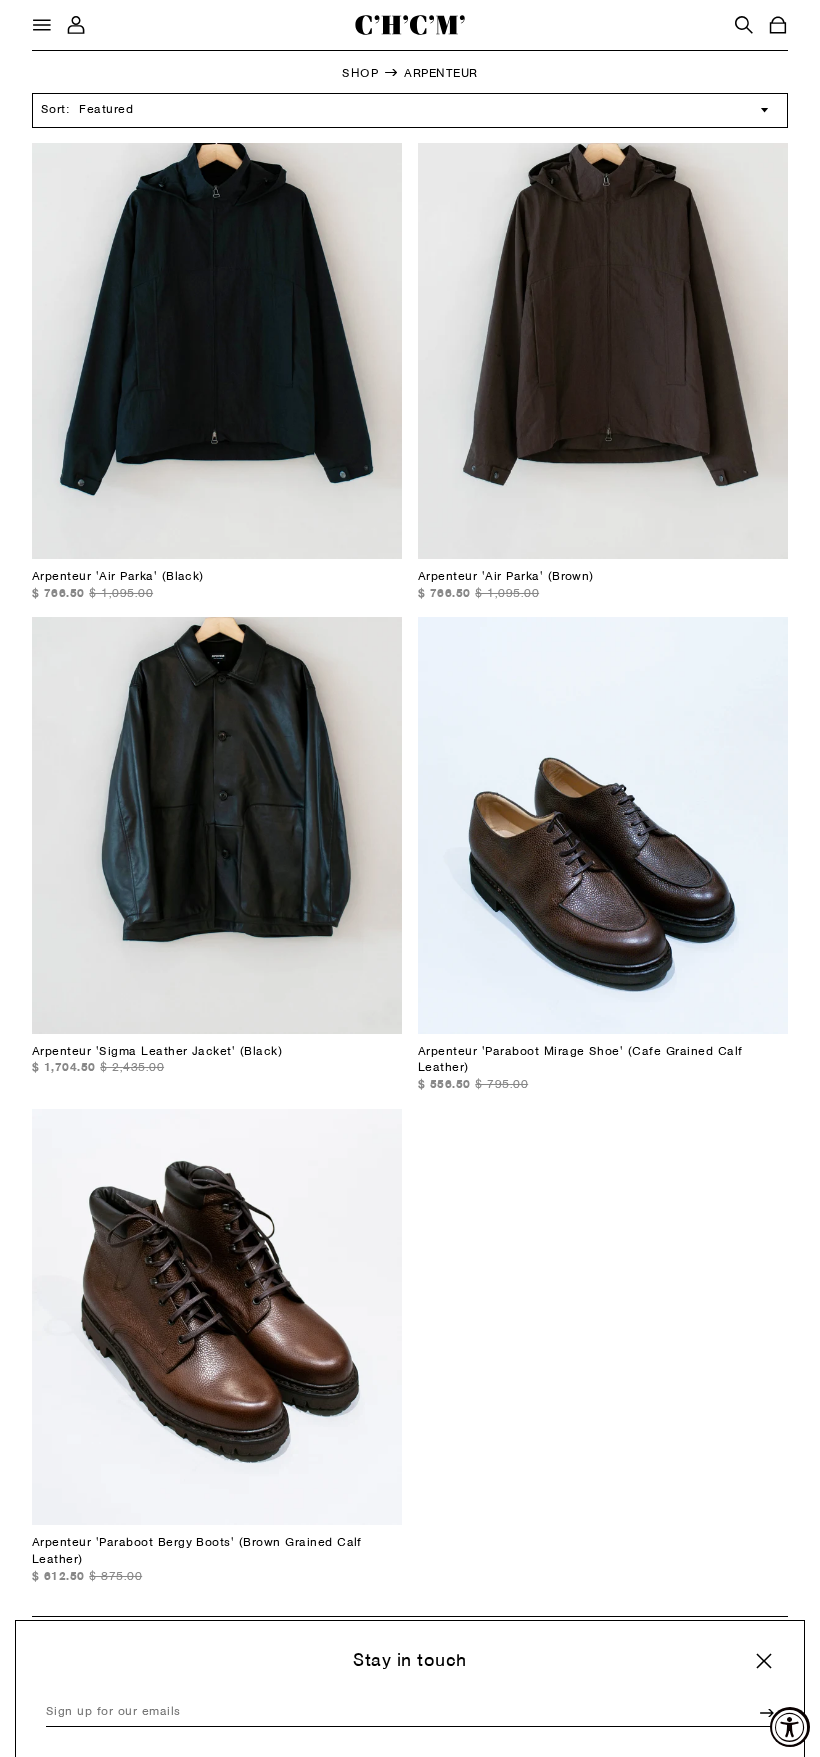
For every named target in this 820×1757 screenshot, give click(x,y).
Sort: (55, 110)
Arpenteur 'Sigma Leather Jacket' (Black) (157, 1052)
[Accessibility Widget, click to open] (790, 1727)
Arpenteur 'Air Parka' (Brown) (506, 577)
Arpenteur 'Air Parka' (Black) (118, 577)
